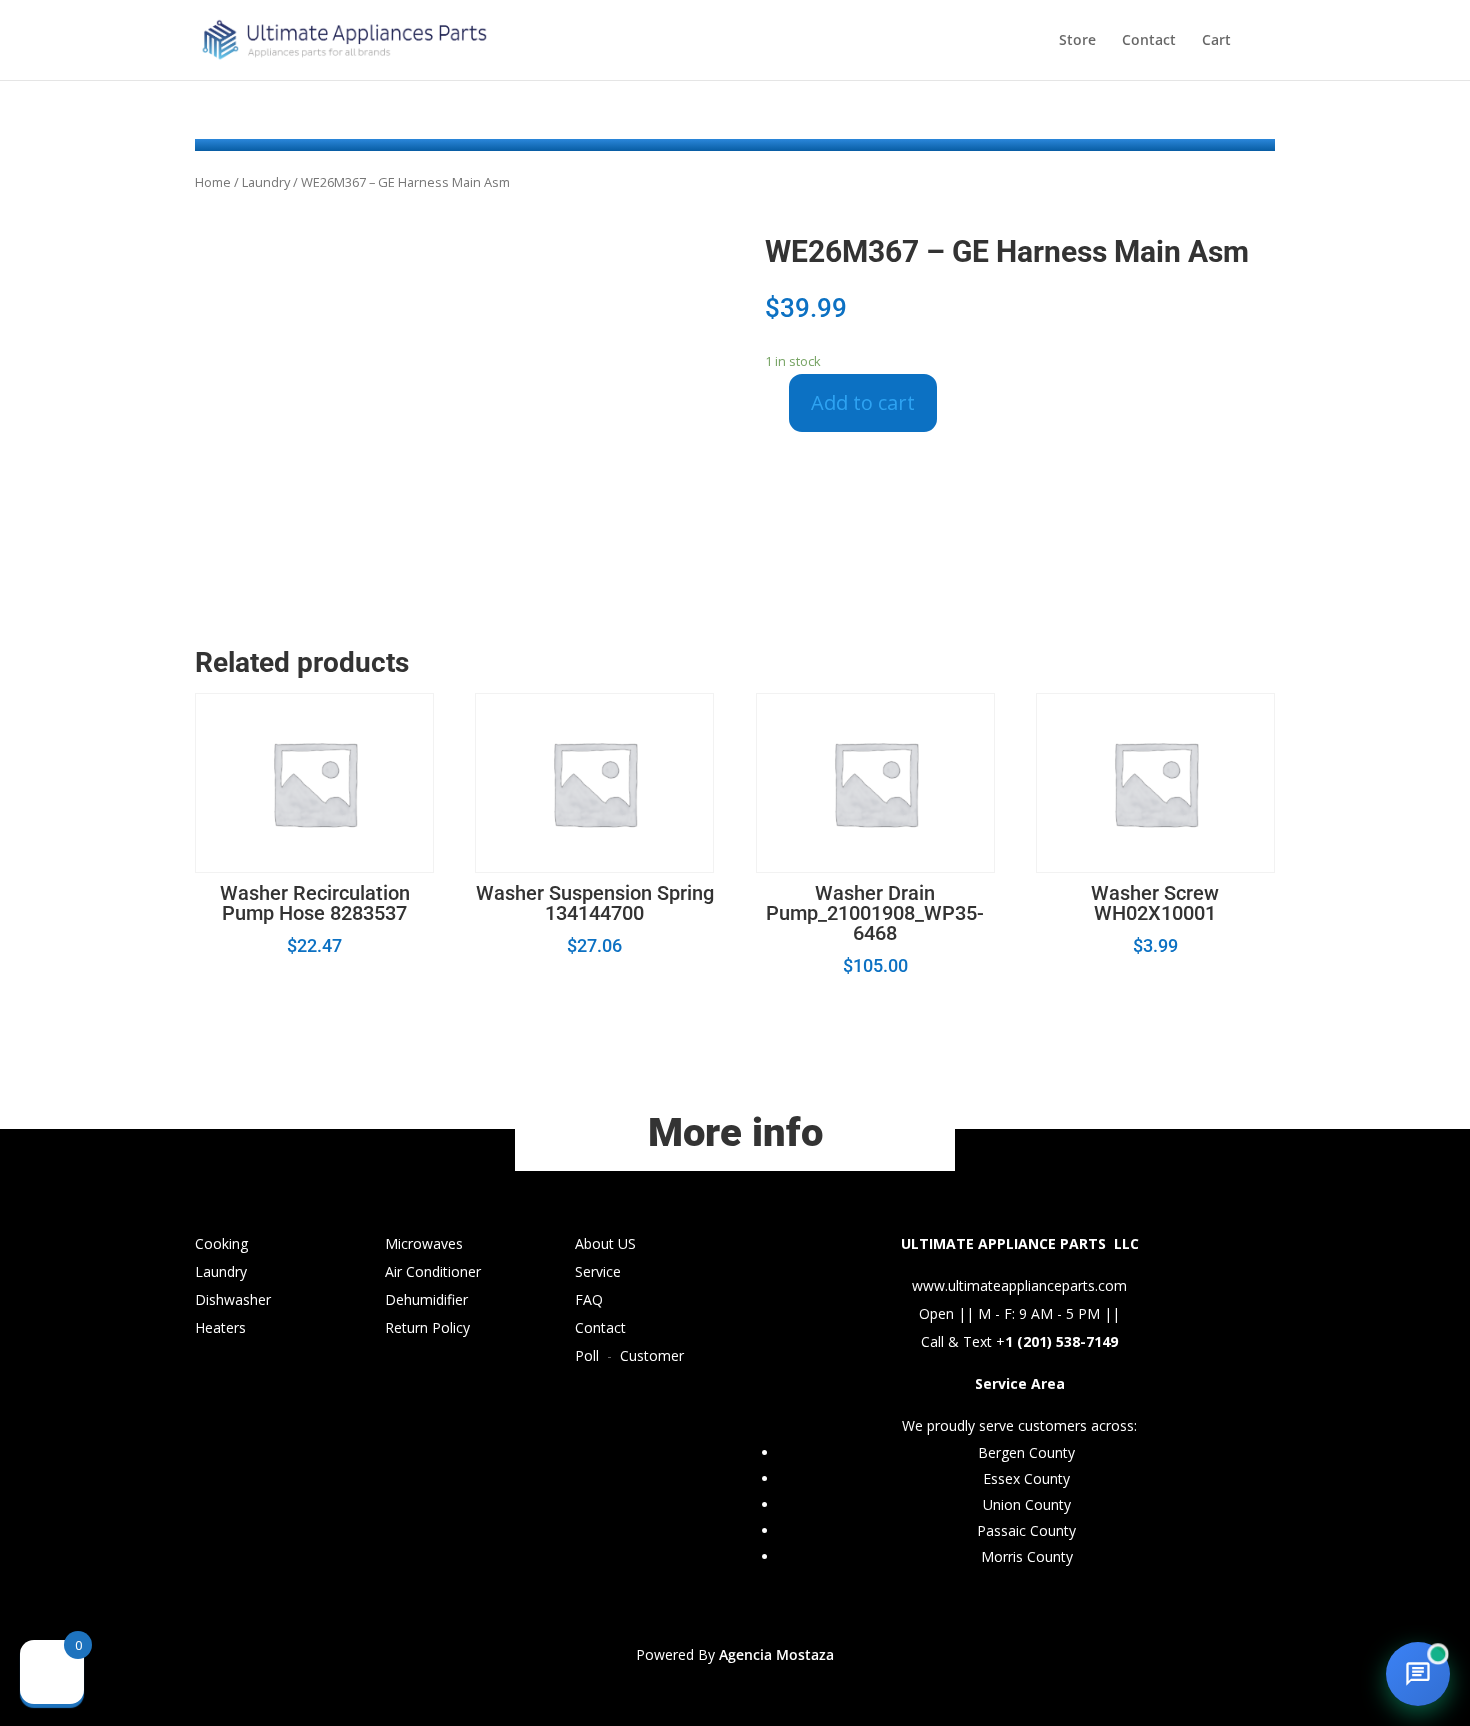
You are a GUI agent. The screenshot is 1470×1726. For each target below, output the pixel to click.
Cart (1216, 41)
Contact (1149, 41)
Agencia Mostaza (776, 1654)
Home (213, 182)
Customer (652, 1355)
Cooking (221, 1243)
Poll (587, 1355)
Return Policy (427, 1327)
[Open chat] (1418, 1674)
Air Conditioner (433, 1271)
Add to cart (863, 402)
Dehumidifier (426, 1299)
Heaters (220, 1327)
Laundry (266, 182)
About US (605, 1243)
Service (598, 1271)
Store (1077, 41)
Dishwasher (233, 1299)
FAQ (589, 1299)
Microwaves (424, 1243)
